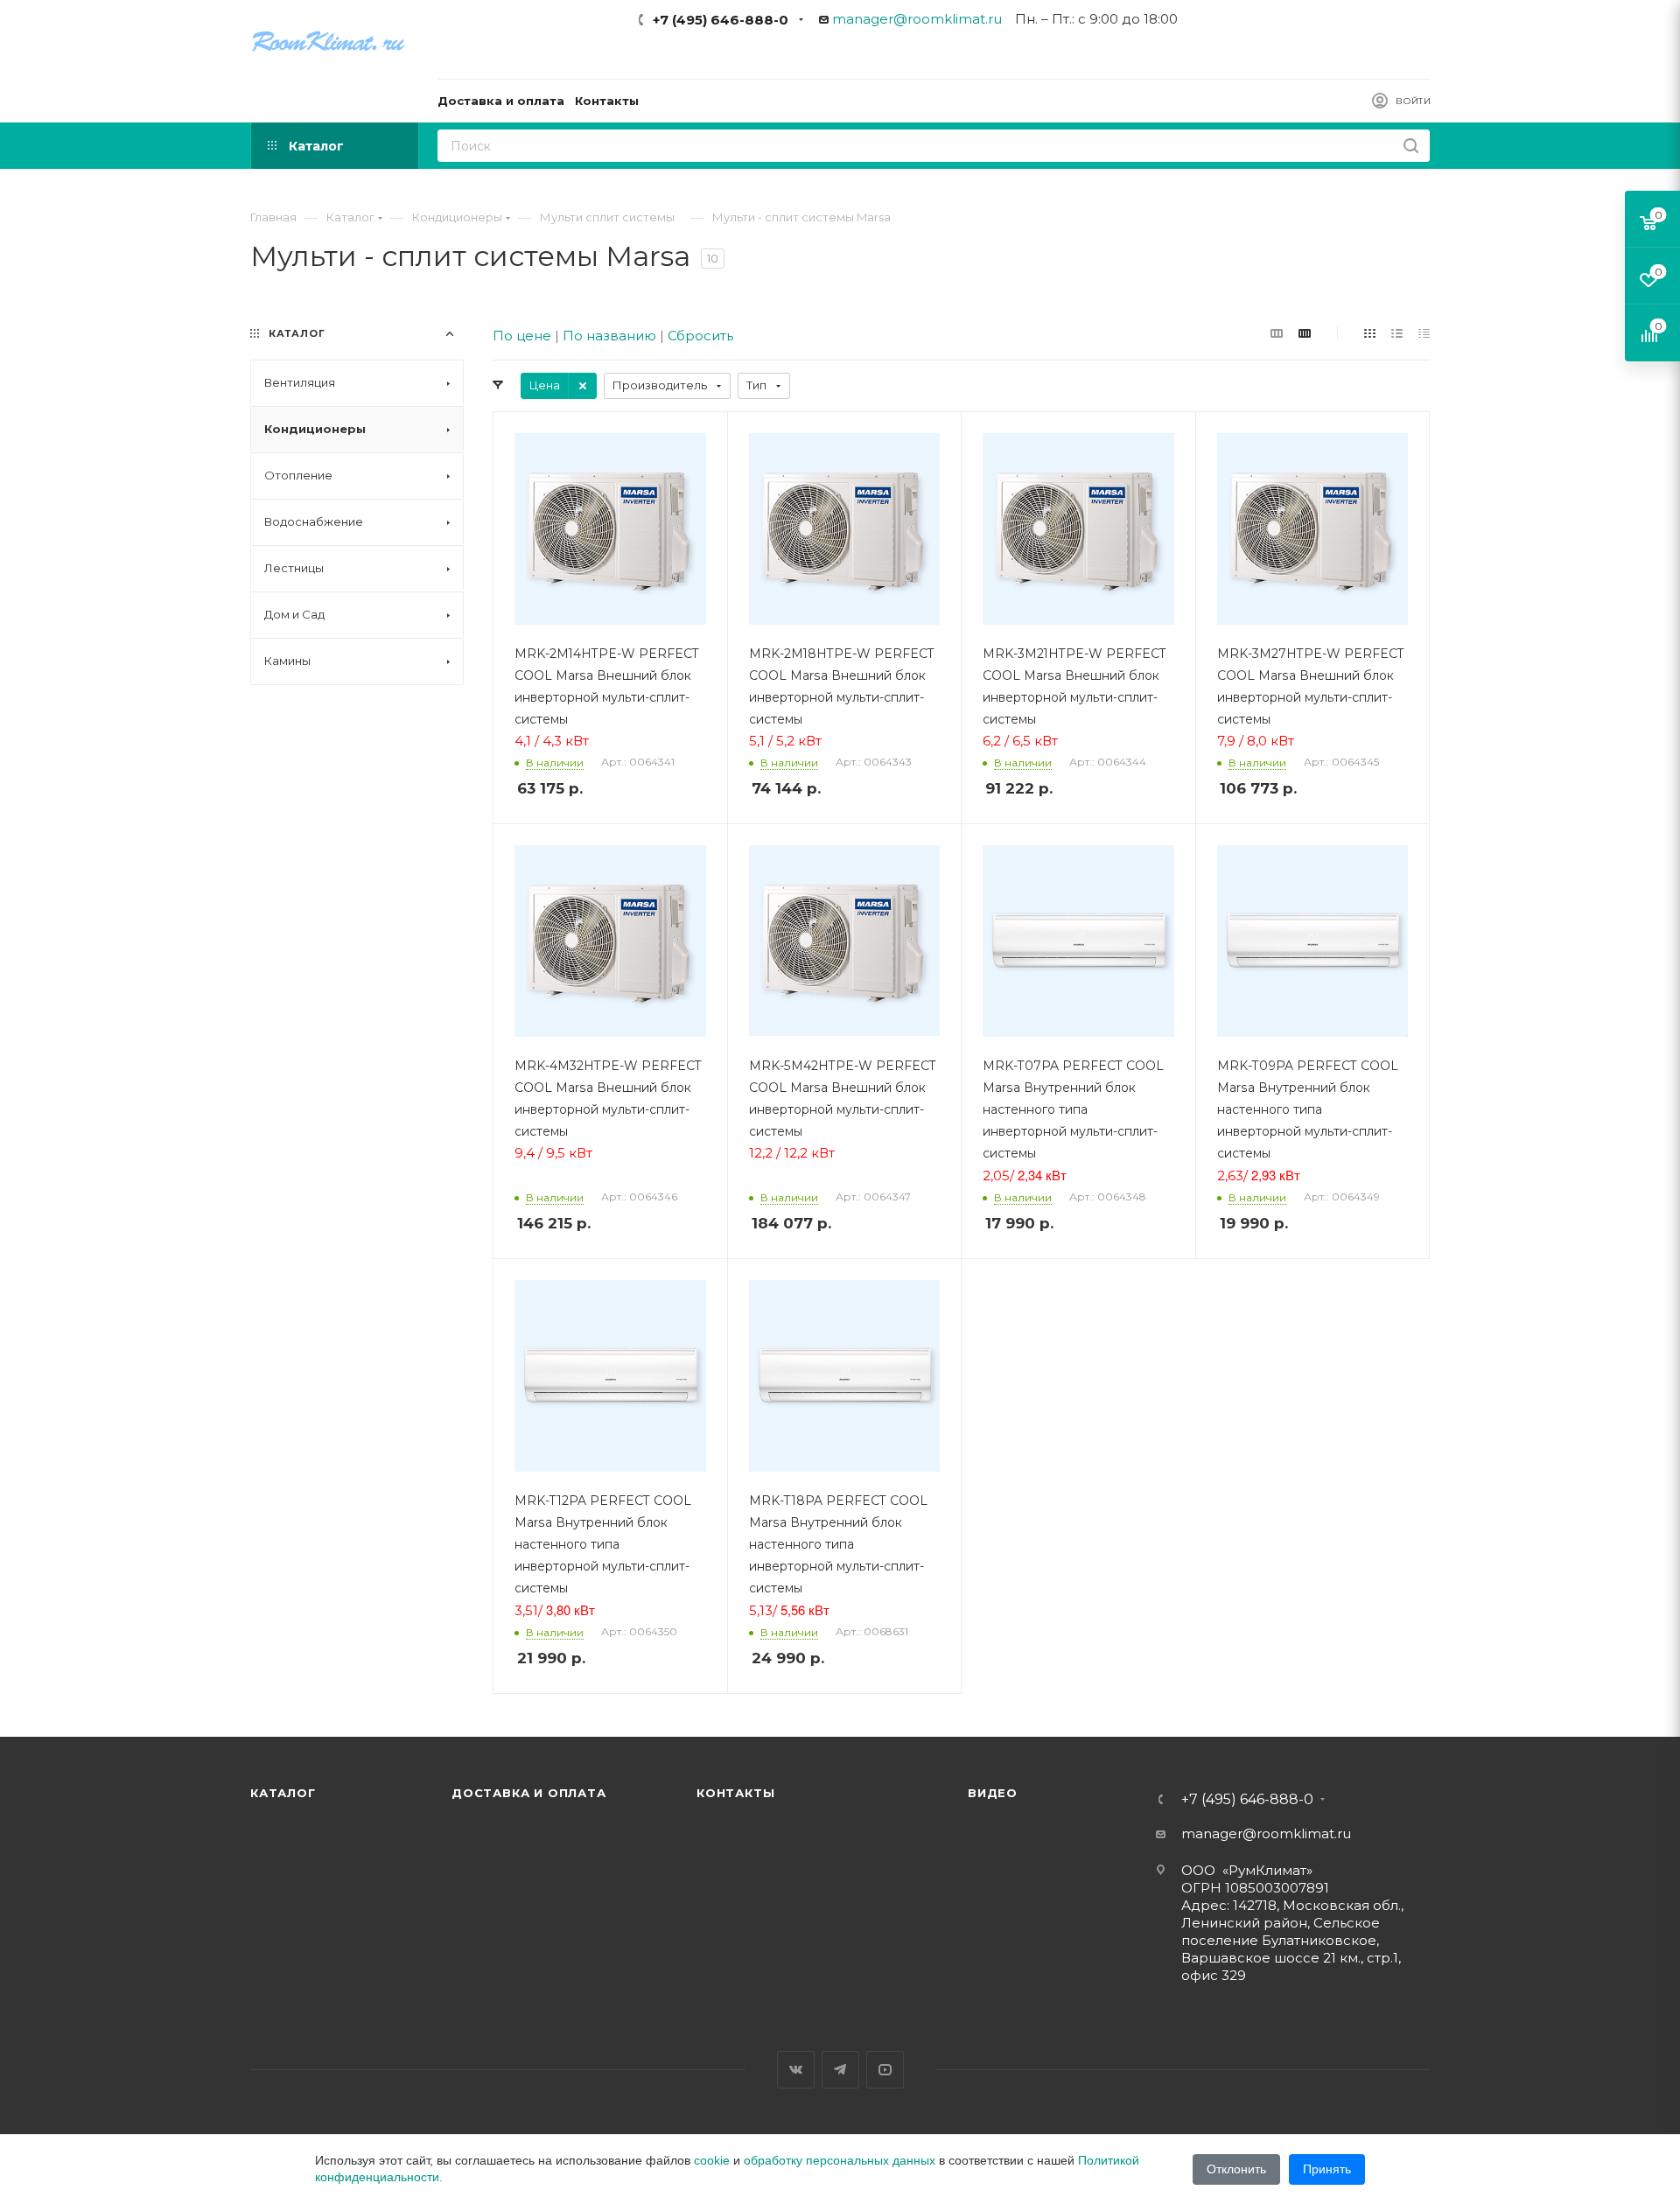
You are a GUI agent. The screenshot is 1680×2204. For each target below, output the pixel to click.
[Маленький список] (1277, 333)
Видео (993, 1793)
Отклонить (1236, 2169)
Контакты (735, 1793)
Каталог (283, 1793)
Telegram (840, 2070)
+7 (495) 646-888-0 (721, 20)
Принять (1327, 2169)
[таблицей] (1424, 333)
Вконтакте (796, 2070)
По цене (522, 336)
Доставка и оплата (529, 1793)
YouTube (885, 2070)
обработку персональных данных (840, 2160)
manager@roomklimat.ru (917, 19)
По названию (609, 336)
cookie (712, 2160)
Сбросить (700, 336)
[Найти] (1411, 146)
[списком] (1397, 333)
